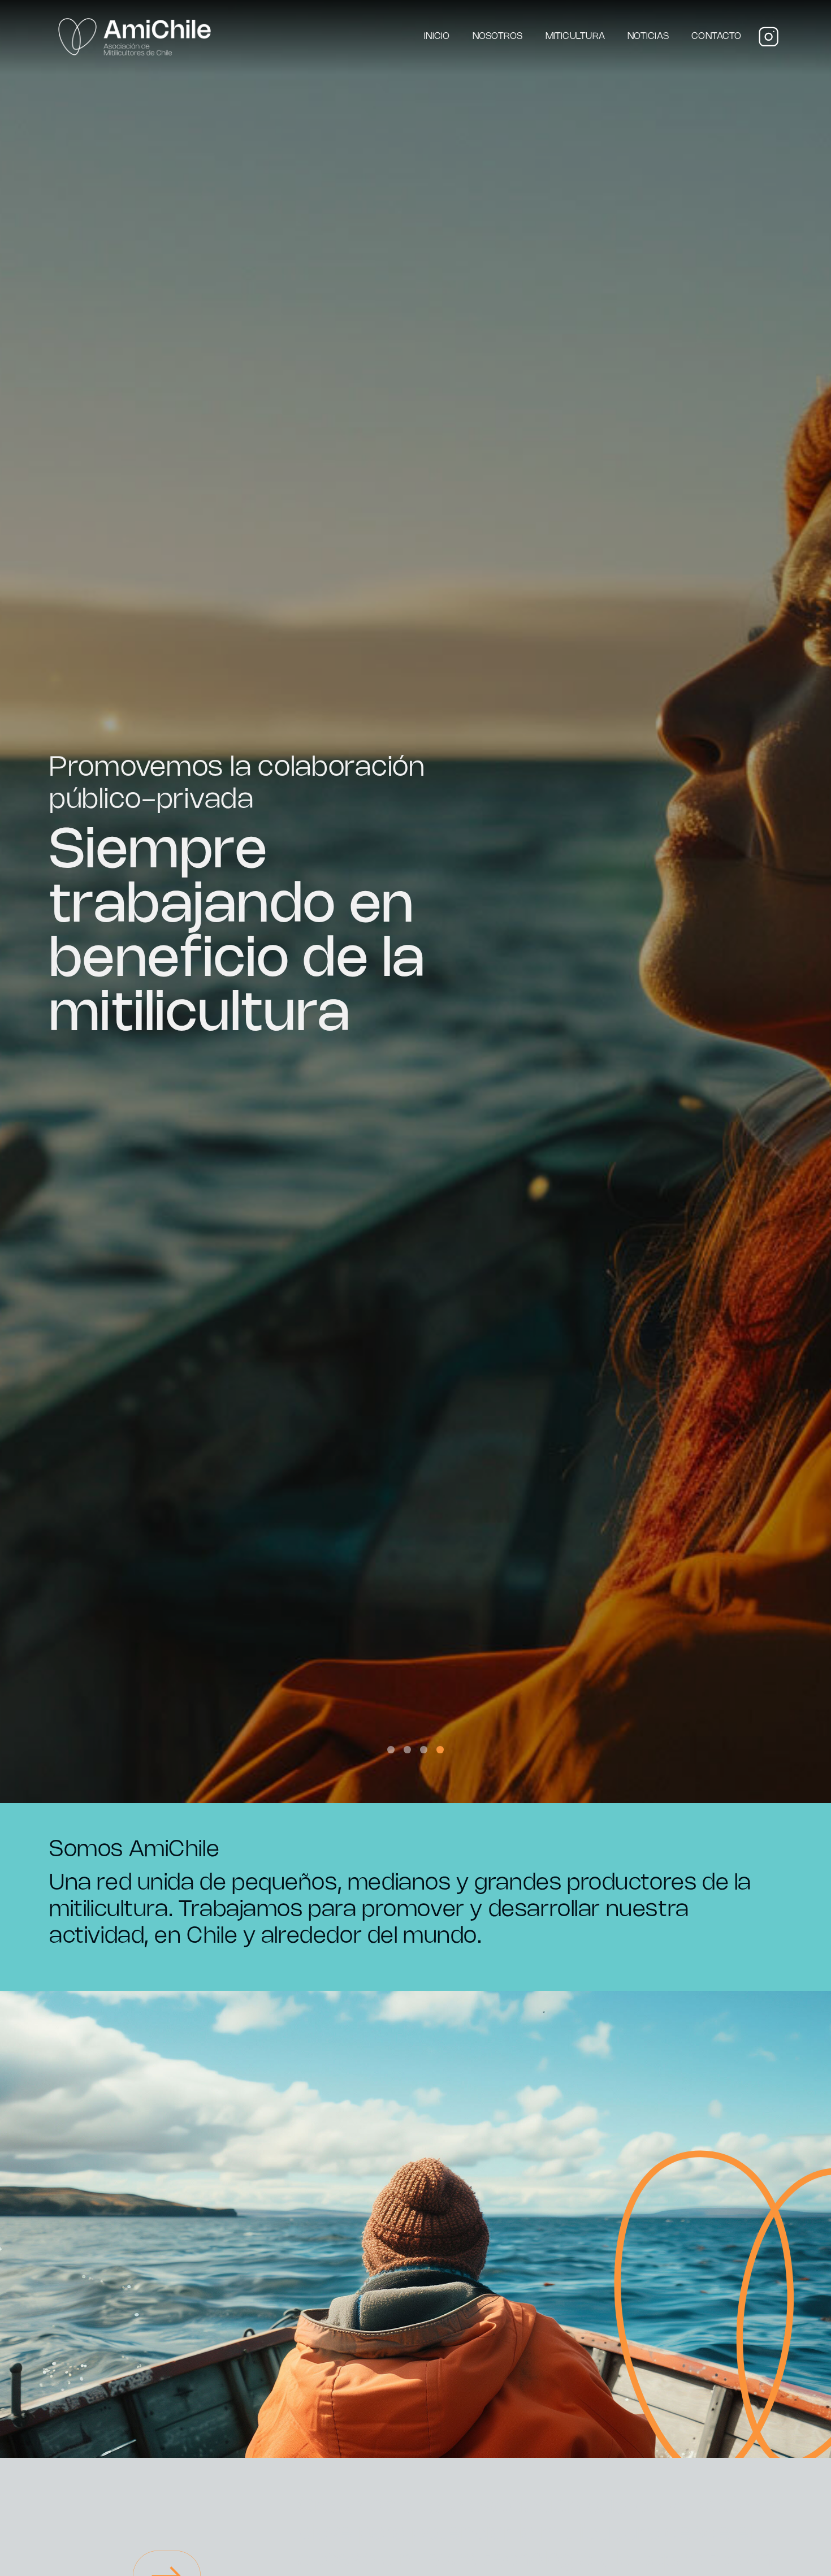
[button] (391, 1750)
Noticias (648, 36)
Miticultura (575, 36)
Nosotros (498, 36)
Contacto (716, 36)
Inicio (437, 36)
